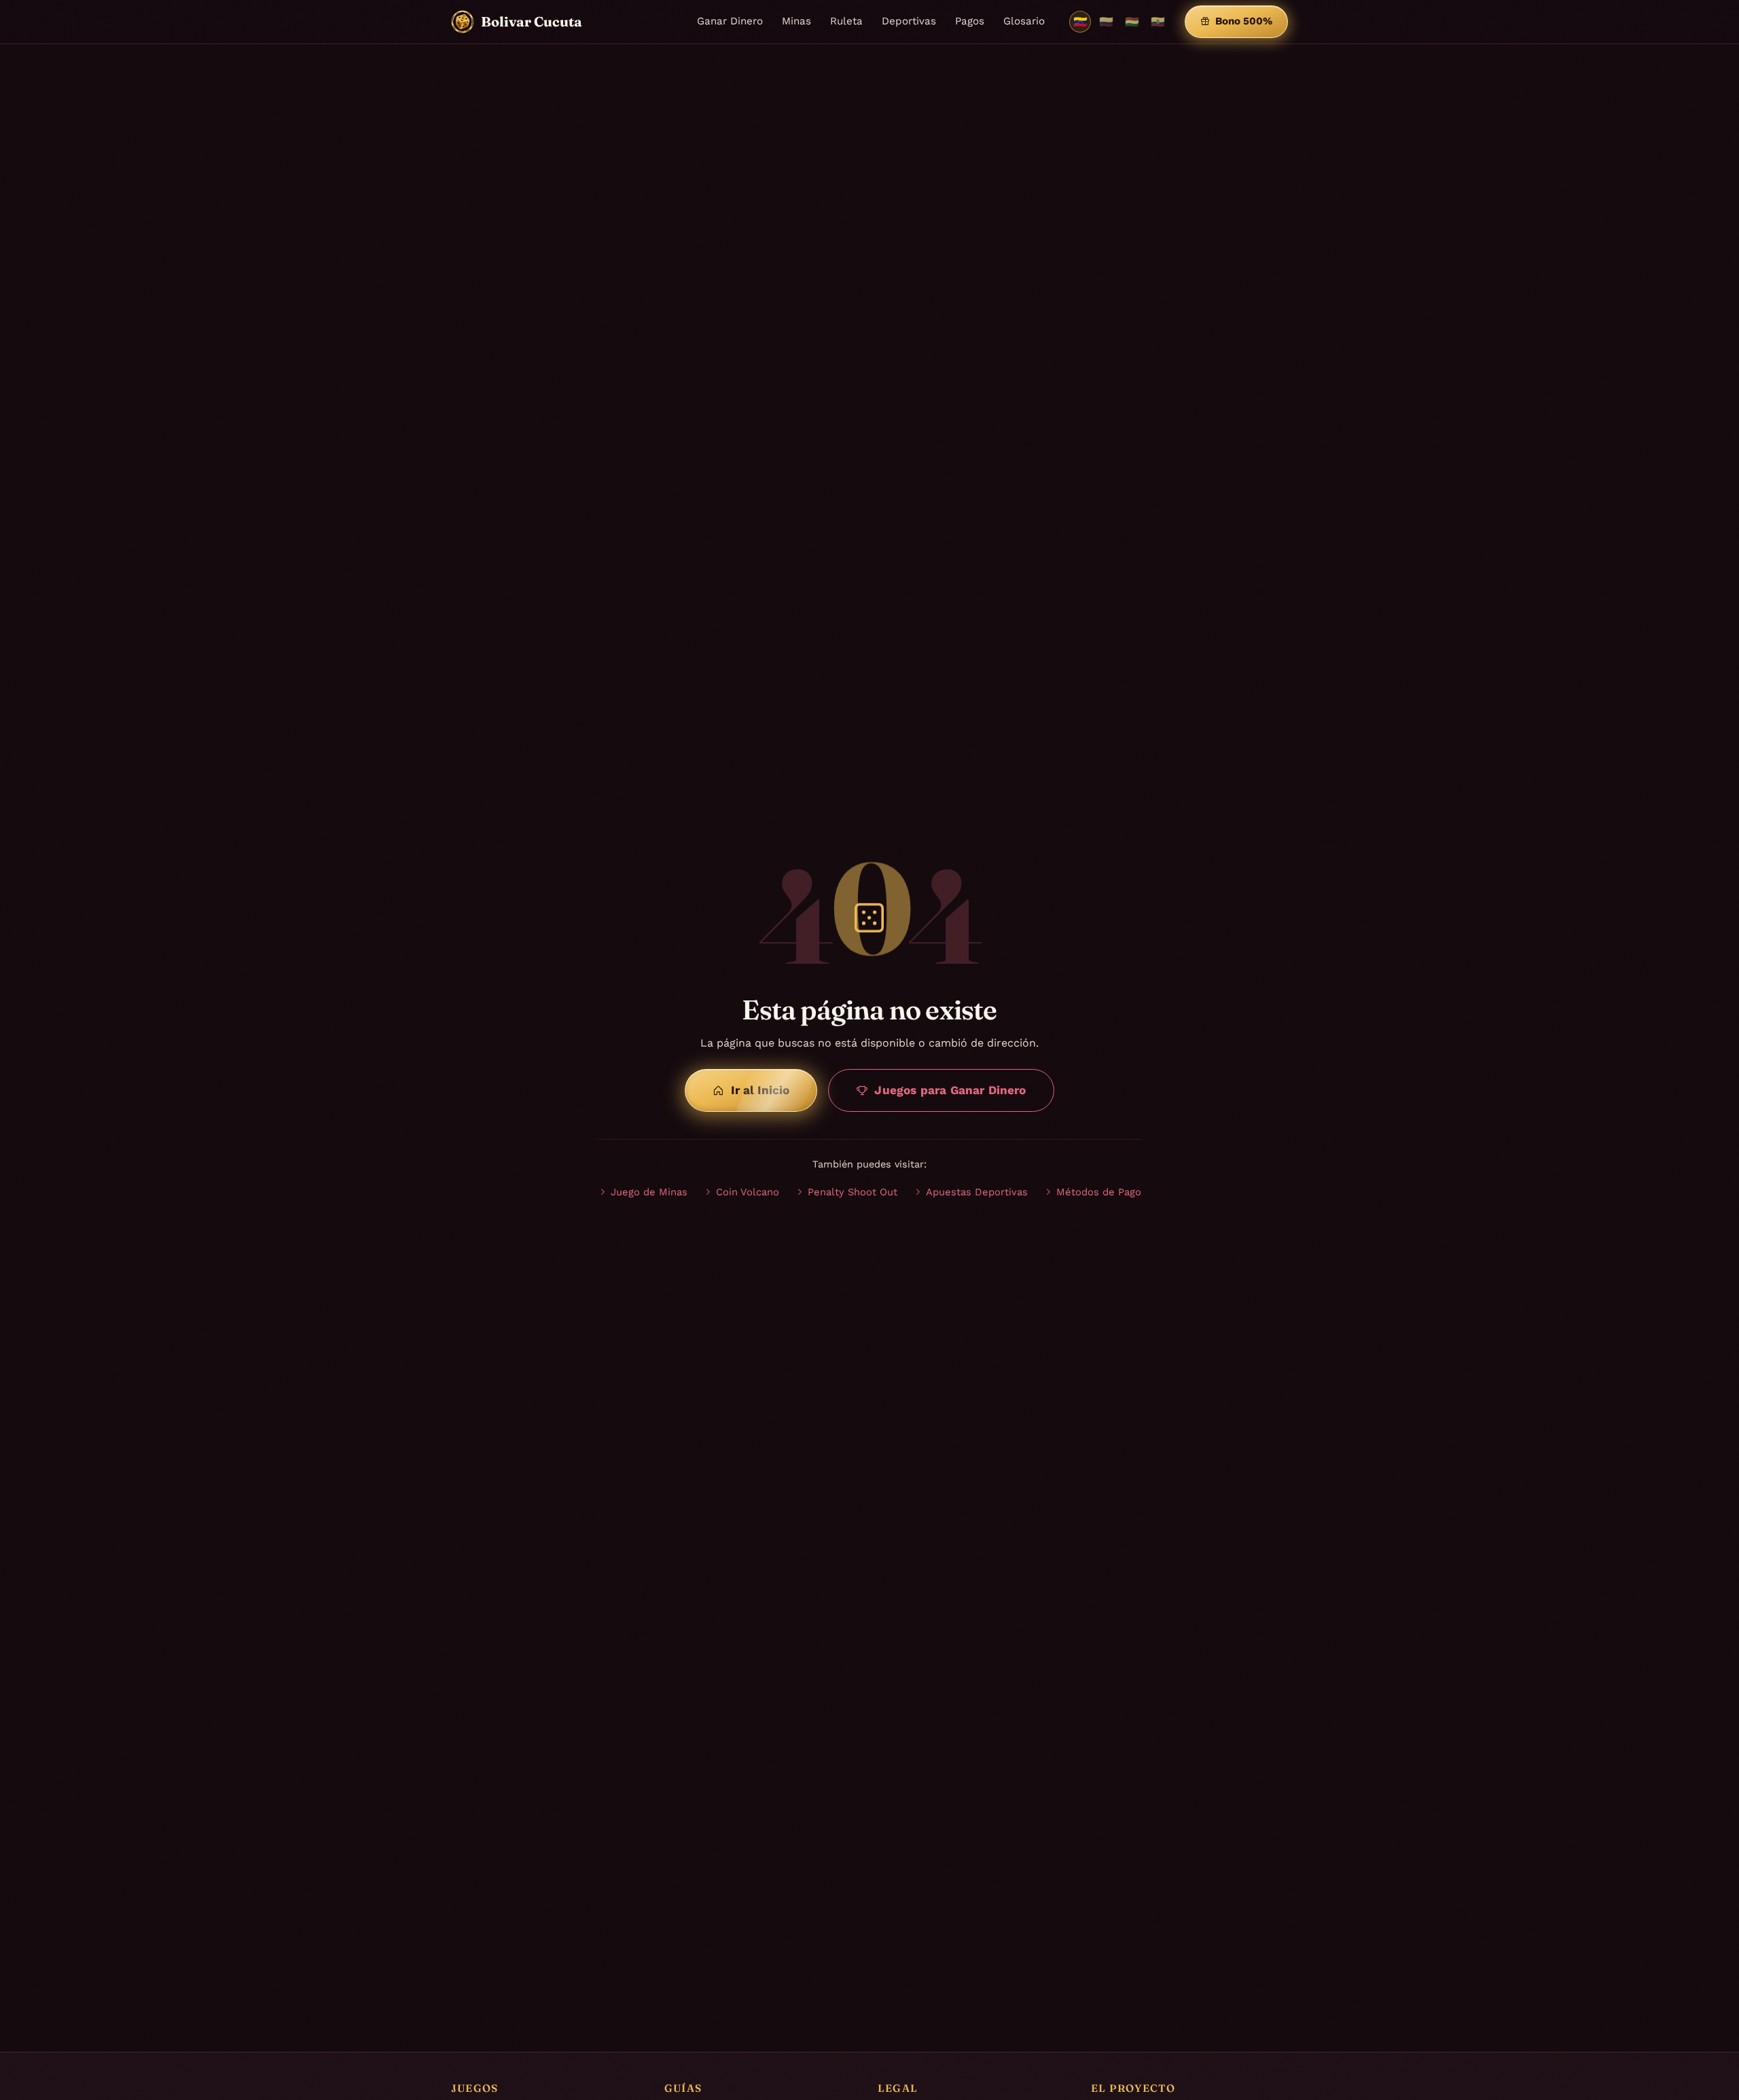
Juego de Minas (649, 1192)
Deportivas (909, 21)
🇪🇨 (1158, 22)
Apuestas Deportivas (977, 1192)
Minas (796, 21)
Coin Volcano (748, 1192)
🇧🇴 (1132, 22)
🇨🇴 (1106, 22)
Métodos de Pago (1099, 1192)
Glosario (1024, 21)
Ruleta (846, 21)
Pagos (970, 21)
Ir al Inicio (760, 1090)
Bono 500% (1244, 21)
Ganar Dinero (730, 21)
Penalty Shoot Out (853, 1192)
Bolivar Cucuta (532, 21)
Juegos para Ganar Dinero (950, 1090)
